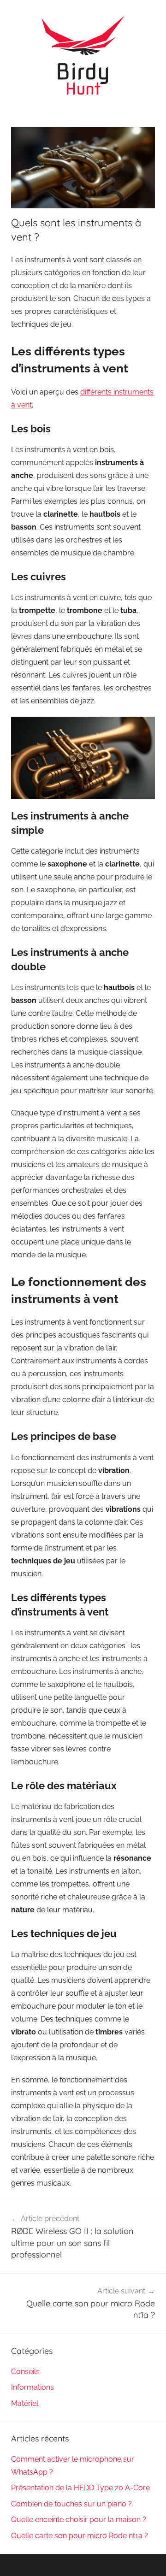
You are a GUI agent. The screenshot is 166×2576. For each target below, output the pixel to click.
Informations (33, 2387)
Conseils (25, 2372)
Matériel (25, 2403)
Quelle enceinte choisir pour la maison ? (79, 2520)
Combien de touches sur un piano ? (71, 2504)
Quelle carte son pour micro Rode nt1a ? (80, 2536)
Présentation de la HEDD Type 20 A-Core (80, 2488)
